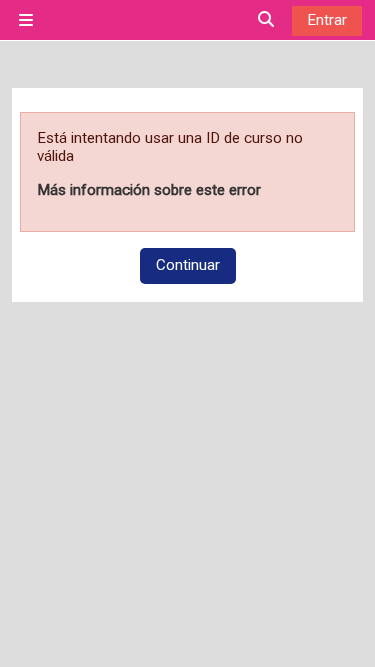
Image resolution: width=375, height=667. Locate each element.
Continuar (188, 265)
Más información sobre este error (149, 190)
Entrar (327, 20)
